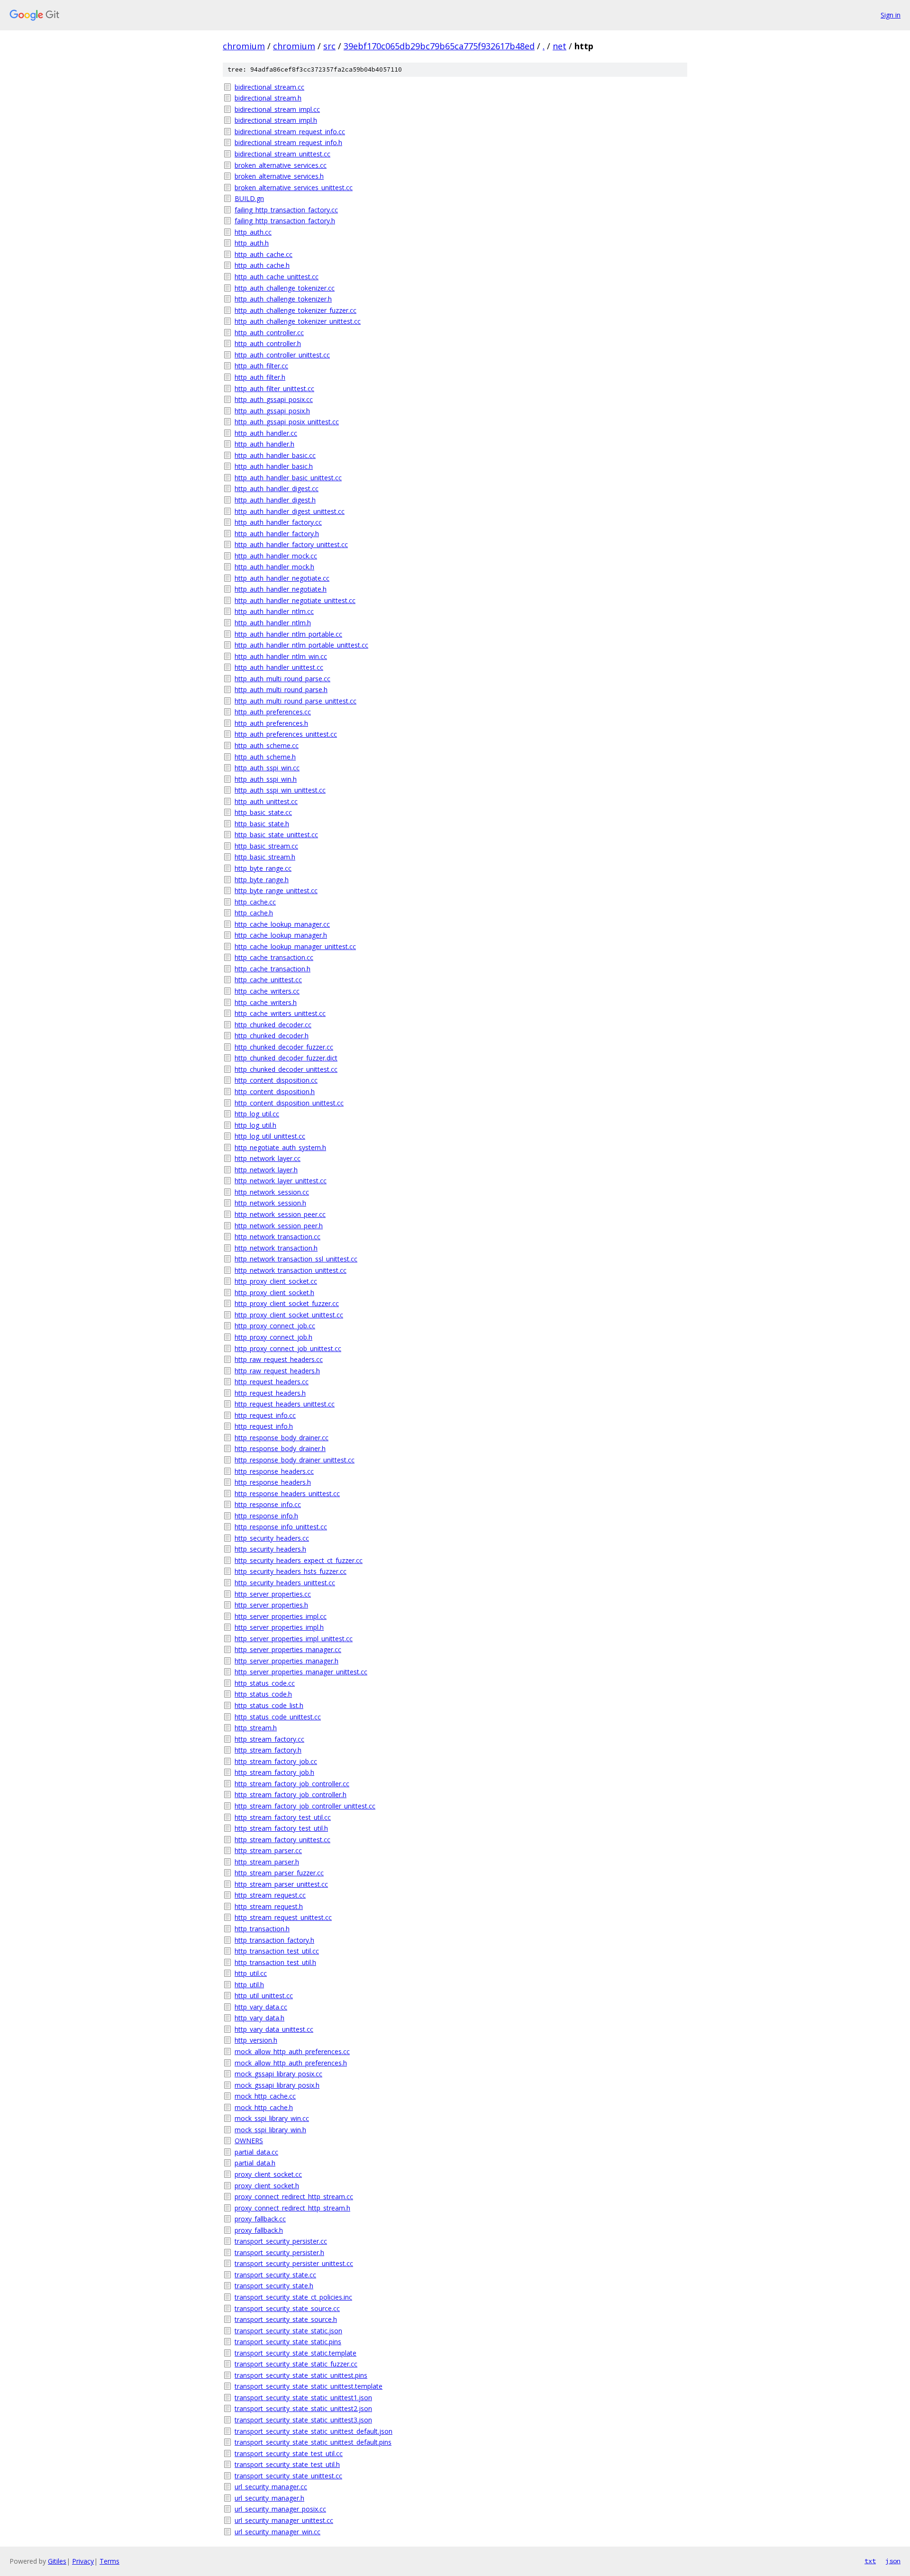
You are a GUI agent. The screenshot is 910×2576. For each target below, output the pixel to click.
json (893, 2561)
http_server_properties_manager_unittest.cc (301, 1672)
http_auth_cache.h (262, 265)
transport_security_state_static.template (296, 2353)
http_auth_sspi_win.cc (267, 768)
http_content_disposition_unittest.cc (289, 1103)
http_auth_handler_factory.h (277, 534)
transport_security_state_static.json (288, 2331)
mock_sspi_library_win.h (270, 2130)
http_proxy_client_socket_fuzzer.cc (287, 1303)
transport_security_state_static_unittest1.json (303, 2398)
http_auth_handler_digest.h (275, 500)
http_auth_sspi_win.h (266, 779)
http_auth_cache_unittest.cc (277, 277)
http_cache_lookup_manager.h (281, 935)
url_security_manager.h (269, 2498)
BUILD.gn (249, 198)
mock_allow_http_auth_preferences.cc (292, 2051)
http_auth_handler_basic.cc (275, 455)
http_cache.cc (255, 902)
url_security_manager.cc (271, 2487)
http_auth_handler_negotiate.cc (282, 578)
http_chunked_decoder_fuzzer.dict (286, 1058)
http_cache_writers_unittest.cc (280, 1013)
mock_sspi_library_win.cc (272, 2118)
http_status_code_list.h (269, 1705)
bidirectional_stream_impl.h (276, 120)
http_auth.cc (253, 232)
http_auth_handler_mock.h (274, 567)
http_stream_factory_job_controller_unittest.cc (305, 1806)
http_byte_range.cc (263, 868)
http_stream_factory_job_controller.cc (292, 1784)
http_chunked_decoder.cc (273, 1025)
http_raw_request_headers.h (277, 1371)
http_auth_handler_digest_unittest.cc (290, 511)
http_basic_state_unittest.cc (276, 835)
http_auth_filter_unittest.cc (274, 388)
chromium (244, 46)
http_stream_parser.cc (268, 1850)
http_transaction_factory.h (274, 1940)
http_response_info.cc (268, 1504)
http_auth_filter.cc (261, 366)
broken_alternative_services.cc (281, 165)
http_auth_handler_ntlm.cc (274, 611)
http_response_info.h (266, 1516)
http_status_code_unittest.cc (278, 1717)
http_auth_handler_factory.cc (278, 522)
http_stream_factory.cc (269, 1739)
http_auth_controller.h (268, 343)
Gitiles (57, 2561)
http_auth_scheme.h (265, 757)
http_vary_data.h (259, 2018)
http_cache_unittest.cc (268, 980)
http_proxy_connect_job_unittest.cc (288, 1348)
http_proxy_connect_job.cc (275, 1326)
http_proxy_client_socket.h (274, 1293)
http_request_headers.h (270, 1393)
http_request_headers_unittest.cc (285, 1404)
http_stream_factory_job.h (274, 1772)
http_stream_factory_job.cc (276, 1761)
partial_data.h (255, 2163)
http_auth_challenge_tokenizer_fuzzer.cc (296, 310)
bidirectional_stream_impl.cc (277, 109)
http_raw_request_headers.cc (279, 1359)
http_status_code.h (263, 1694)
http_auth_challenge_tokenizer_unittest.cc (298, 321)
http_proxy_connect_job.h (273, 1337)
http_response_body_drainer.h (280, 1448)
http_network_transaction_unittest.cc (291, 1270)
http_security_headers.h (270, 1549)
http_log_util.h (255, 1125)
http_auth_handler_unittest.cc (279, 667)
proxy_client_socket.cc (268, 2174)
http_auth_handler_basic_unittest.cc (288, 478)
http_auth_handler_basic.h (274, 466)
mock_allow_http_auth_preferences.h (291, 2063)
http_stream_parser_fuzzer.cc (279, 1873)
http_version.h (256, 2040)
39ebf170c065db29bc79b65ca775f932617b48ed (439, 46)
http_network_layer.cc (268, 1158)
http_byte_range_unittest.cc (276, 891)
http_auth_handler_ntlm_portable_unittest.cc (301, 645)
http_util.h (249, 1985)
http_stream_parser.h (267, 1862)
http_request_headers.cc (272, 1382)
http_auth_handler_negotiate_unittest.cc (295, 600)
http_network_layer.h (266, 1170)
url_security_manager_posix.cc (280, 2509)
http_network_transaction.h (276, 1248)
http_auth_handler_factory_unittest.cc (291, 544)
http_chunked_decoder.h (272, 1036)
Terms (109, 2561)
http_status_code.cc (265, 1683)
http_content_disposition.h (275, 1092)
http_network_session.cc (272, 1192)
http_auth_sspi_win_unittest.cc (280, 790)
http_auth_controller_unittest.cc (282, 355)
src (329, 46)
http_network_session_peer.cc (280, 1214)
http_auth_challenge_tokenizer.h (283, 299)
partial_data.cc (256, 2152)
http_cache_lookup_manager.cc (282, 924)
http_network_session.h (270, 1203)
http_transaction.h (262, 1929)
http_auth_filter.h (260, 377)
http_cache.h (254, 913)
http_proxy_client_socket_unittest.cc (289, 1315)
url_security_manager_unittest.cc (284, 2520)
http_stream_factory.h (268, 1750)
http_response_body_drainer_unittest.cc (295, 1460)
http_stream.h (256, 1728)
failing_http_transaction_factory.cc (286, 210)
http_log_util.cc (257, 1114)
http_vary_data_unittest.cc (274, 2029)
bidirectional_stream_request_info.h (288, 142)
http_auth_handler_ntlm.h (273, 623)
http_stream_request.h (269, 1906)
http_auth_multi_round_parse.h (281, 690)
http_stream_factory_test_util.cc (283, 1817)
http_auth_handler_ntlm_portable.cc (288, 634)
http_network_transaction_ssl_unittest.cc (296, 1259)
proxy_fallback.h (259, 2230)
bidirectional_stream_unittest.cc (282, 154)
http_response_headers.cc (274, 1471)
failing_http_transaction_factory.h (285, 221)
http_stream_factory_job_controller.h (291, 1795)
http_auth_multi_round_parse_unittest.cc (296, 701)
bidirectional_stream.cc (269, 87)
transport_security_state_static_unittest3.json (303, 2420)
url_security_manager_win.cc (278, 2532)
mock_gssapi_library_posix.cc (278, 2074)
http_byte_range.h (262, 880)
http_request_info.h (264, 1426)
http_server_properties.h (271, 1605)
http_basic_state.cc (263, 812)
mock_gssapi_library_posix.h (277, 2085)
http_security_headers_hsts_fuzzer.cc (291, 1571)
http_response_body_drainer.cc (282, 1438)
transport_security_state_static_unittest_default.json (314, 2431)
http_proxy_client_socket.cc (276, 1281)
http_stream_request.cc (270, 1895)
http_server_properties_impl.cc (281, 1616)
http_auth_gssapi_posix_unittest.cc (287, 422)
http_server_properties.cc (273, 1594)
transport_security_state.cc (275, 2275)
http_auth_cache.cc (264, 254)
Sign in (891, 15)
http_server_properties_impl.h (279, 1627)
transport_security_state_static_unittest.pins (301, 2375)
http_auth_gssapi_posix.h (272, 411)
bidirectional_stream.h (268, 98)
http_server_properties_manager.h (287, 1661)
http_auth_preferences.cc (273, 712)
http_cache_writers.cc (267, 991)
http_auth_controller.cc (269, 333)
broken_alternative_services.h (279, 176)
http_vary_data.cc (261, 2007)
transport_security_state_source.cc (287, 2308)
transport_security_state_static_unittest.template (309, 2386)
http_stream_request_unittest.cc (283, 1917)
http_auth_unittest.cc (266, 801)
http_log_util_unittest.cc (270, 1136)
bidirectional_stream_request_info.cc (290, 132)
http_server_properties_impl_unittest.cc (294, 1639)
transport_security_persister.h (279, 2252)
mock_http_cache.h (264, 2107)
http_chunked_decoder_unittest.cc (286, 1069)
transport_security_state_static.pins (288, 2342)
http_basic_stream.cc (266, 846)
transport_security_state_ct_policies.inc (293, 2297)
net (560, 46)
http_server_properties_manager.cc (288, 1649)
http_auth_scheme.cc (267, 745)
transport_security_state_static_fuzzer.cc (296, 2364)
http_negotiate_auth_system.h (280, 1147)
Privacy (83, 2561)
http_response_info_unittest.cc (281, 1527)
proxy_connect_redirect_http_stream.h (292, 2208)
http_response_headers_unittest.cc (287, 1494)
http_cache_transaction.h (273, 969)
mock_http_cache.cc (265, 2096)
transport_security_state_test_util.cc (289, 2453)
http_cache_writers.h (266, 1002)
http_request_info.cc (265, 1415)
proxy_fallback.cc (260, 2219)
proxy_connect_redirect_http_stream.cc (294, 2197)
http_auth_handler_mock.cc (276, 556)
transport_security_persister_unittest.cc (294, 2263)
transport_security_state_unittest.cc (288, 2476)
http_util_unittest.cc (264, 1996)
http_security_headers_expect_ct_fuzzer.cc (299, 1560)
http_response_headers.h (273, 1482)
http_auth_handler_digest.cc (277, 489)
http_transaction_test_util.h (275, 1962)
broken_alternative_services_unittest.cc (294, 187)
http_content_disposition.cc (276, 1080)
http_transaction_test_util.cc (277, 1951)
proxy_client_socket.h (267, 2186)
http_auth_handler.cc (266, 433)
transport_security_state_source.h (286, 2319)
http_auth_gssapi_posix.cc (274, 399)
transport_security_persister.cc (281, 2241)
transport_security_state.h (274, 2286)
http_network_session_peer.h (279, 1226)
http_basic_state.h (262, 824)
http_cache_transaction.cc (274, 957)
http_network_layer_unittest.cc (281, 1181)
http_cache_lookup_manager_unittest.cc (295, 946)
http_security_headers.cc (272, 1538)
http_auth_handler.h (264, 444)
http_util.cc (251, 1973)
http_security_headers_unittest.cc (285, 1583)
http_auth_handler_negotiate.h (281, 589)
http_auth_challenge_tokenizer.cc (285, 288)
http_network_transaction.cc (278, 1237)
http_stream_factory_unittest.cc (282, 1840)
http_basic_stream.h (265, 857)
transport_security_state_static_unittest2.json (303, 2408)
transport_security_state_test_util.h (287, 2464)
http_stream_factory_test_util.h (281, 1828)
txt (870, 2561)
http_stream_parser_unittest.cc (281, 1884)
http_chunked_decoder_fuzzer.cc (284, 1047)
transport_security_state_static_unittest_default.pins (313, 2442)
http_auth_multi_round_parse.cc (282, 679)
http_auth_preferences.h (271, 723)
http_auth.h (252, 243)
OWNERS (249, 2141)
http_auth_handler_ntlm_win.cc (281, 656)
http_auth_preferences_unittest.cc (286, 734)
